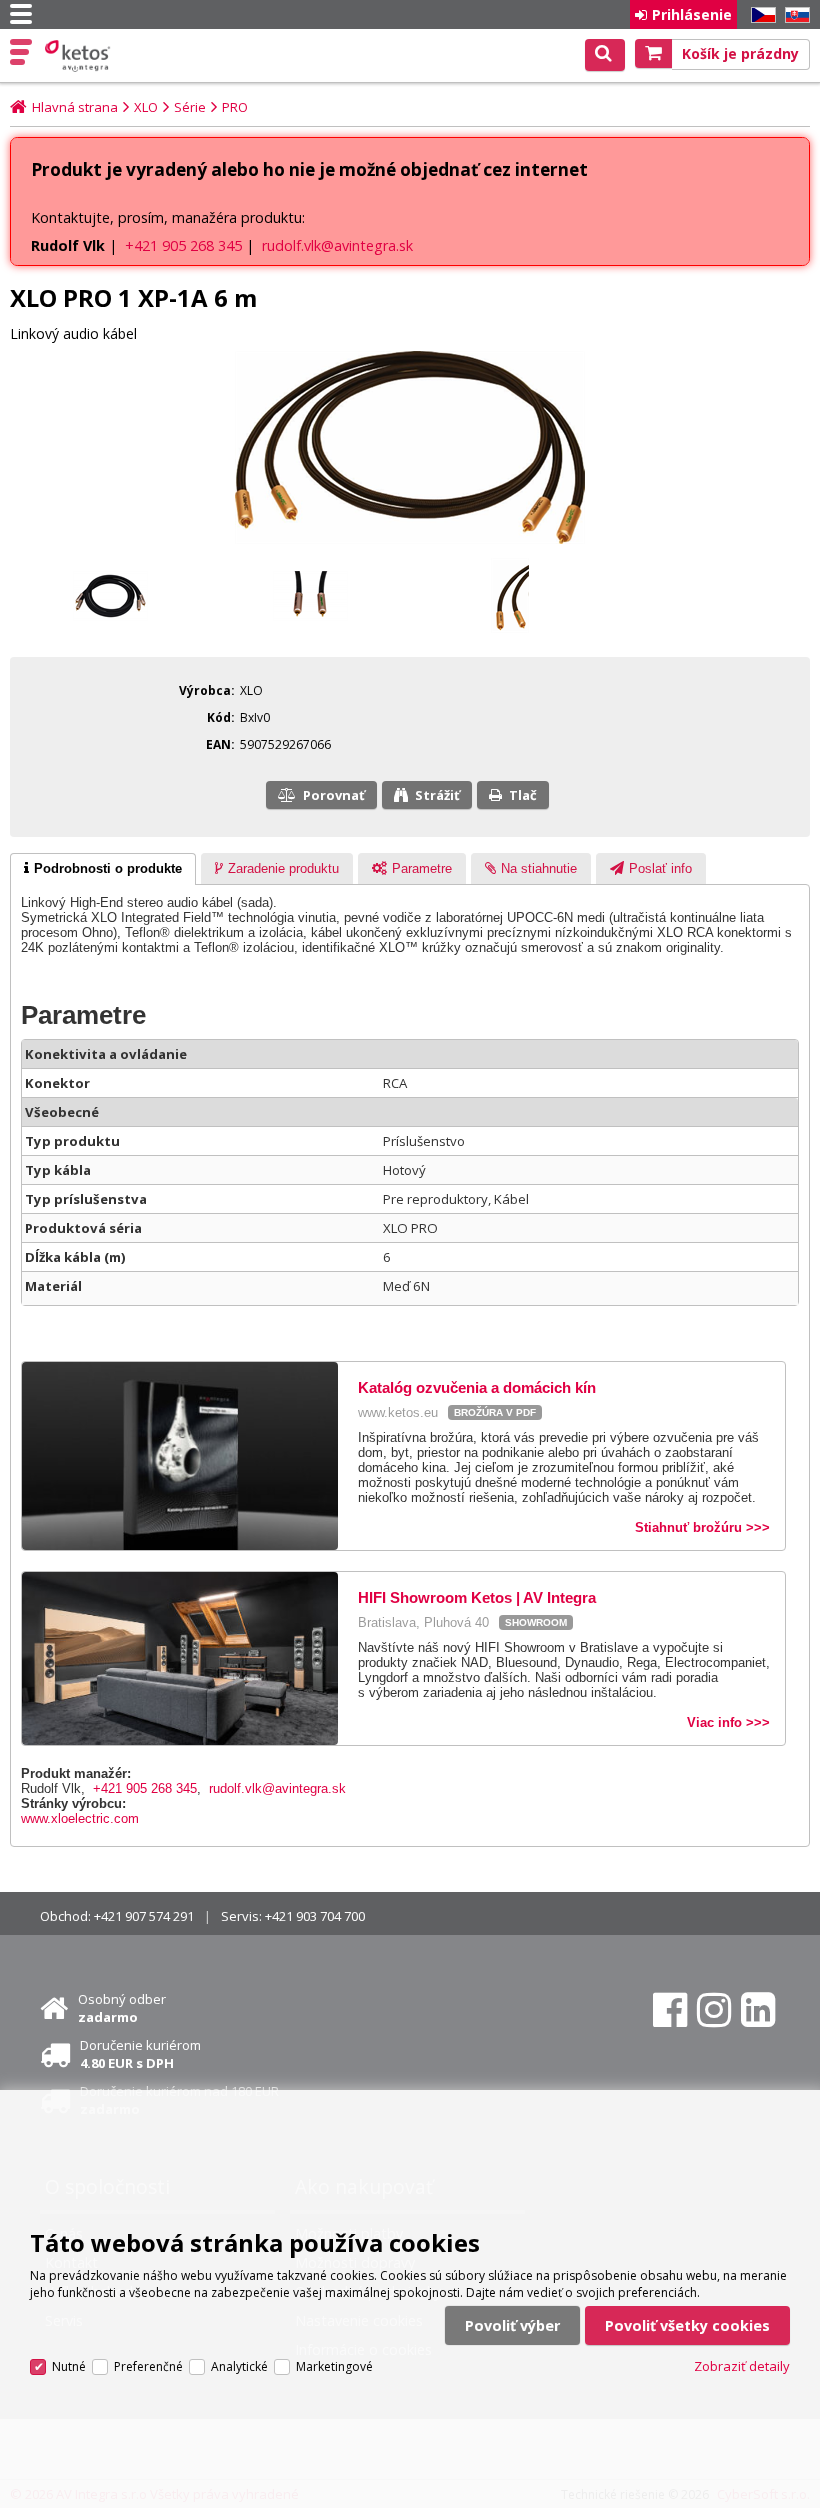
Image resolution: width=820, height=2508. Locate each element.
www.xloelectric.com (80, 1818)
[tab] (103, 869)
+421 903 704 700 (315, 1916)
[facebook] (670, 2010)
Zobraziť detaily (742, 2366)
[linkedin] (758, 2010)
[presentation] (103, 869)
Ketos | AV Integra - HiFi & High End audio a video (79, 56)
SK (794, 15)
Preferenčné (148, 2366)
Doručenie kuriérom (140, 2054)
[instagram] (714, 2010)
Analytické (239, 2366)
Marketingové (334, 2366)
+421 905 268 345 (183, 245)
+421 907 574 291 (144, 1916)
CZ (760, 15)
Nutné (69, 2366)
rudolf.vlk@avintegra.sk (337, 245)
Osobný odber (122, 2008)
